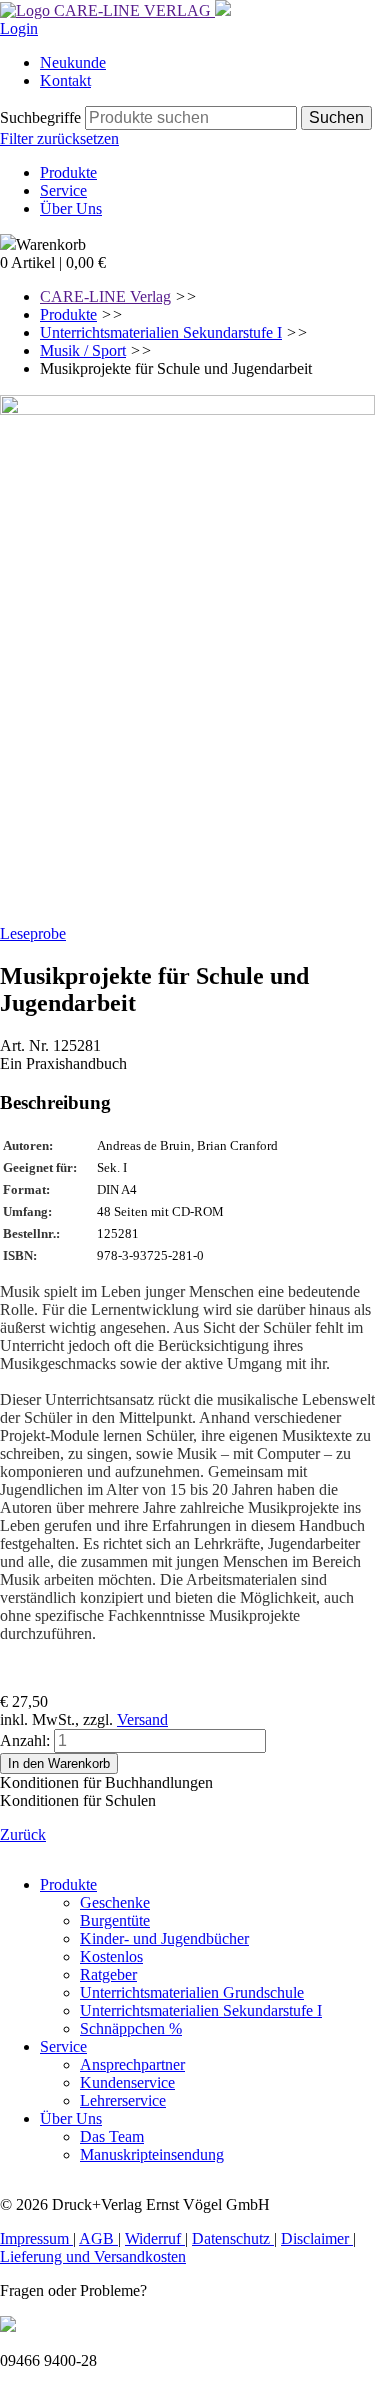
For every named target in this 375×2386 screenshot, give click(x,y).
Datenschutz (233, 2238)
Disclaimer (317, 2238)
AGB (98, 2238)
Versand (142, 1719)
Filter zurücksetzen (59, 138)
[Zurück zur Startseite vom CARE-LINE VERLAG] (107, 10)
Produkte (68, 314)
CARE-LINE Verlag (105, 296)
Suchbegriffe (40, 117)
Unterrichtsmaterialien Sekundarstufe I (161, 332)
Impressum (36, 2238)
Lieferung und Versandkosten (93, 2256)
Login (19, 28)
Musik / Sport (83, 350)
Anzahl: (25, 1740)
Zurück (23, 1834)
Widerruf (155, 2238)
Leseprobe (33, 933)
